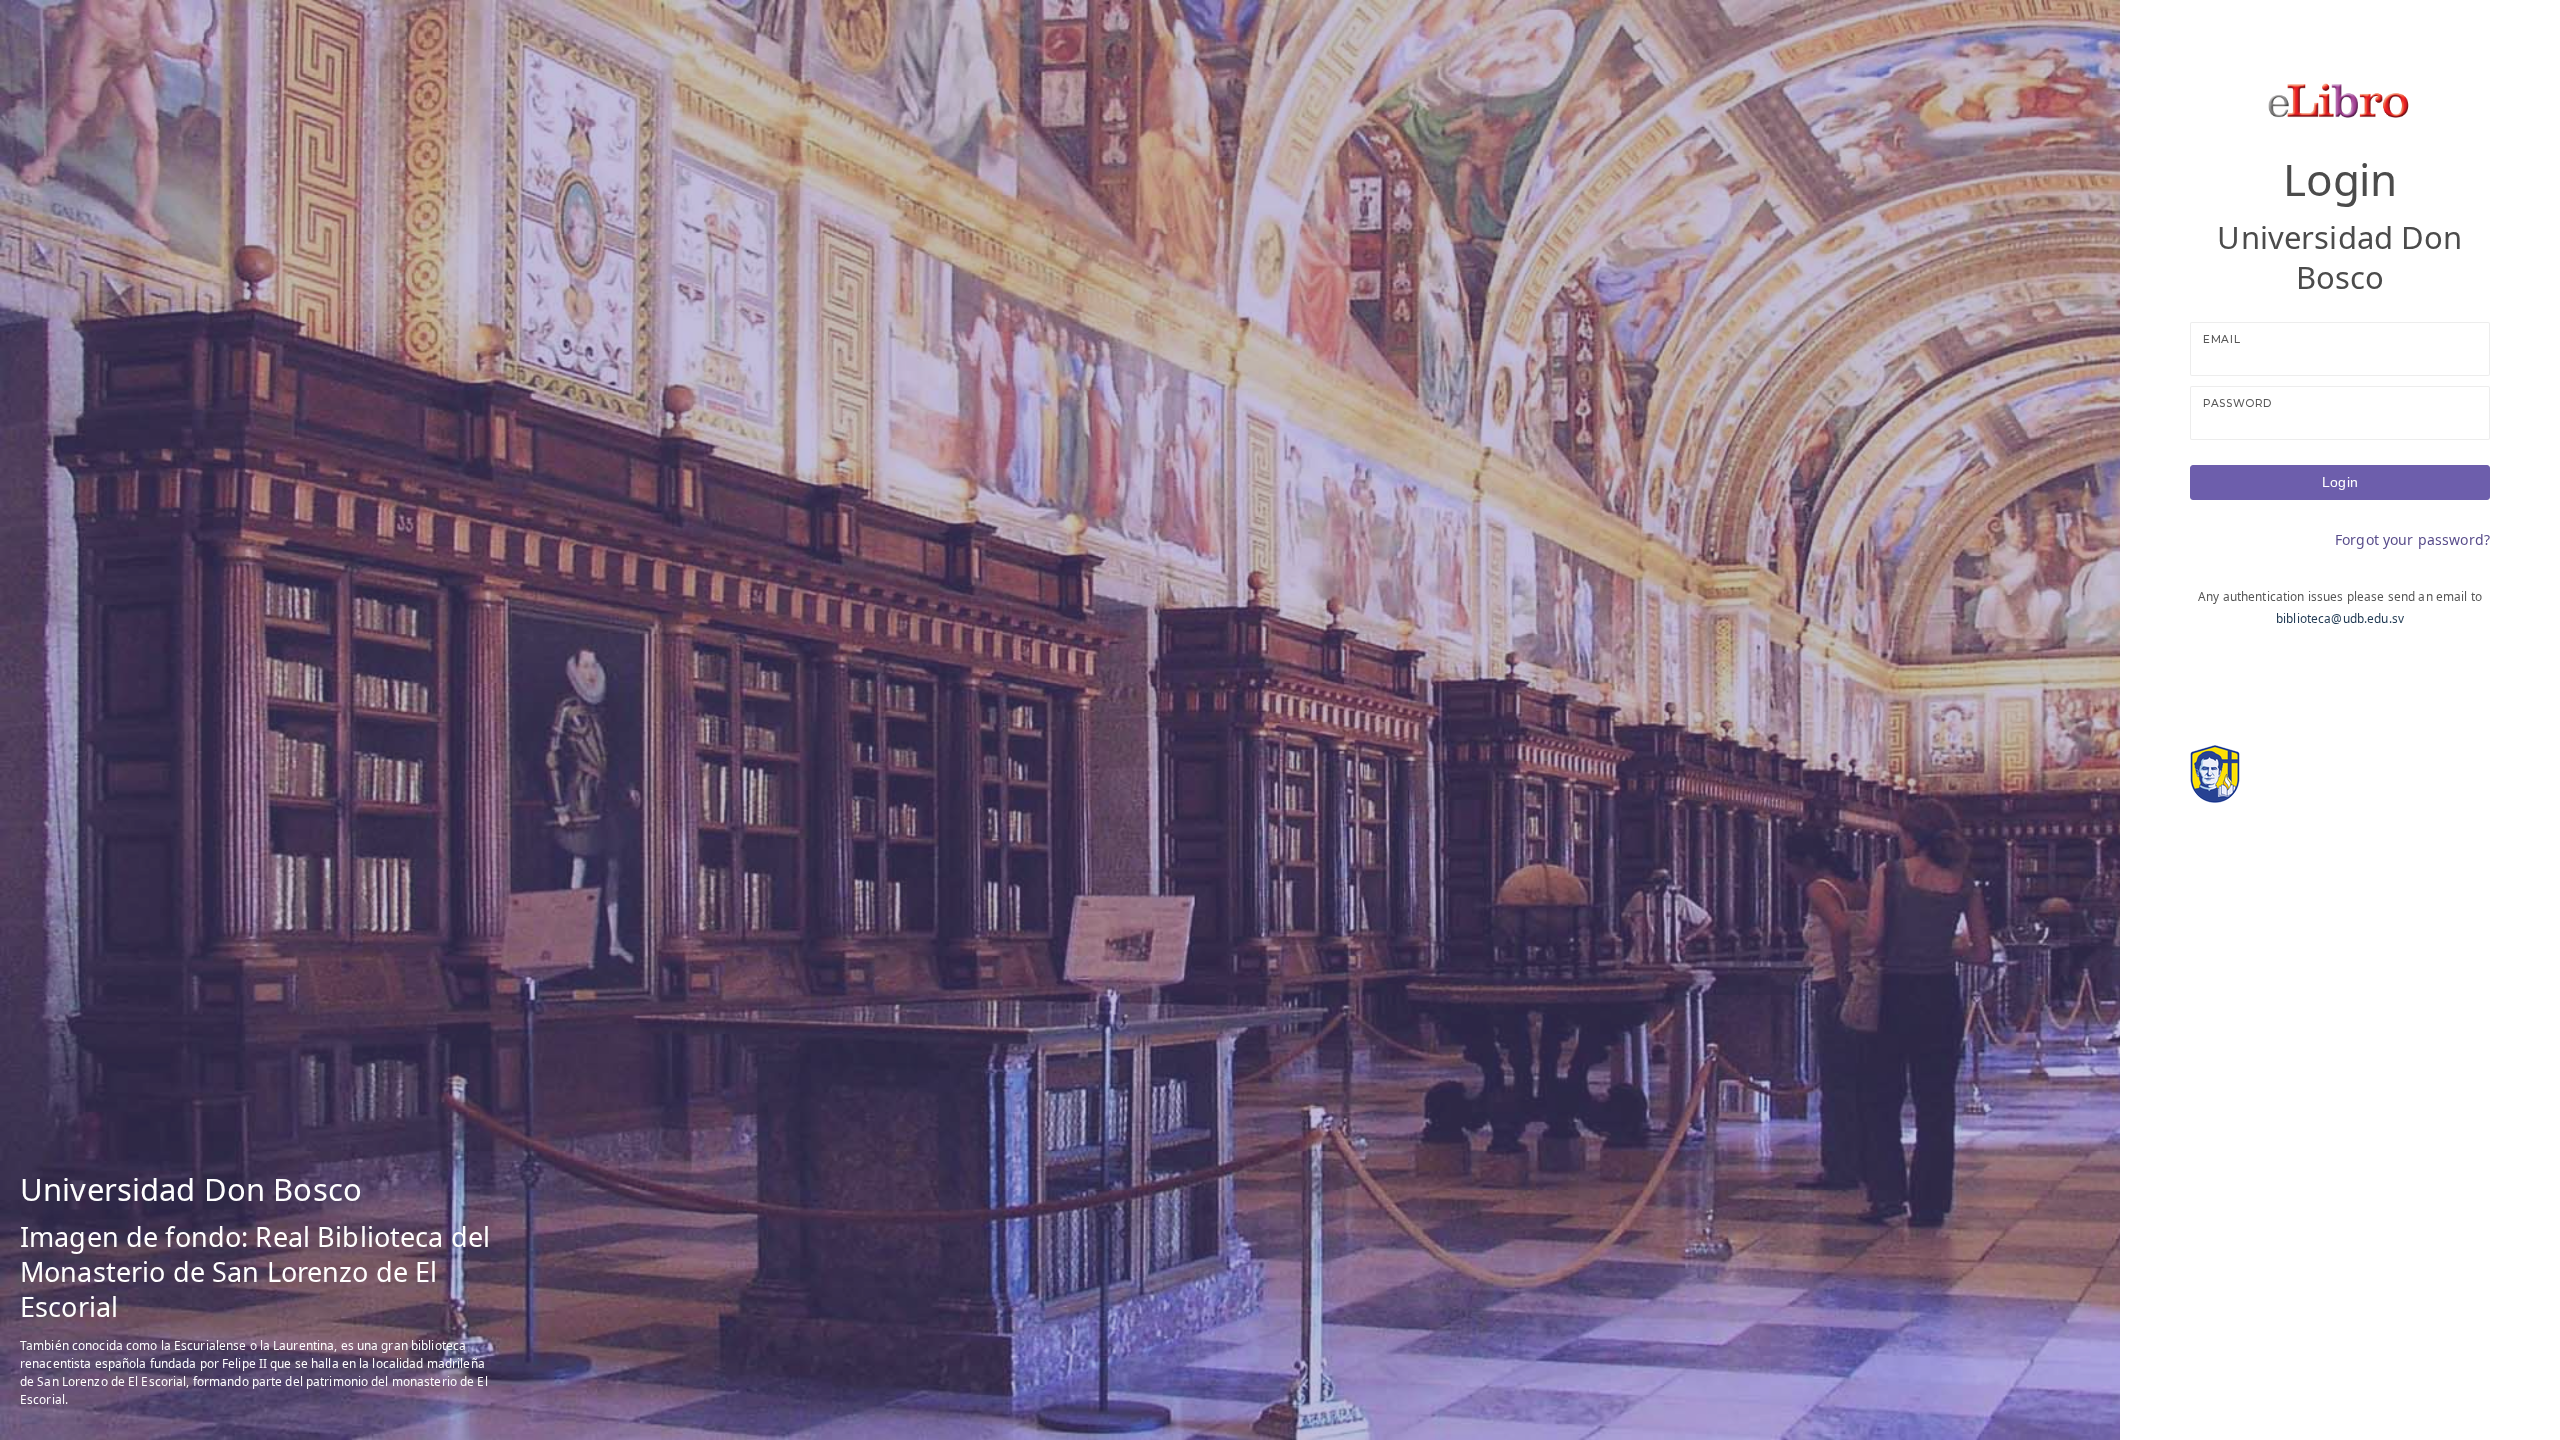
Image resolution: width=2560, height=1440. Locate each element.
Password (2237, 403)
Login (2340, 482)
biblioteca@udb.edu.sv (2340, 618)
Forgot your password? (2412, 539)
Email (2221, 339)
